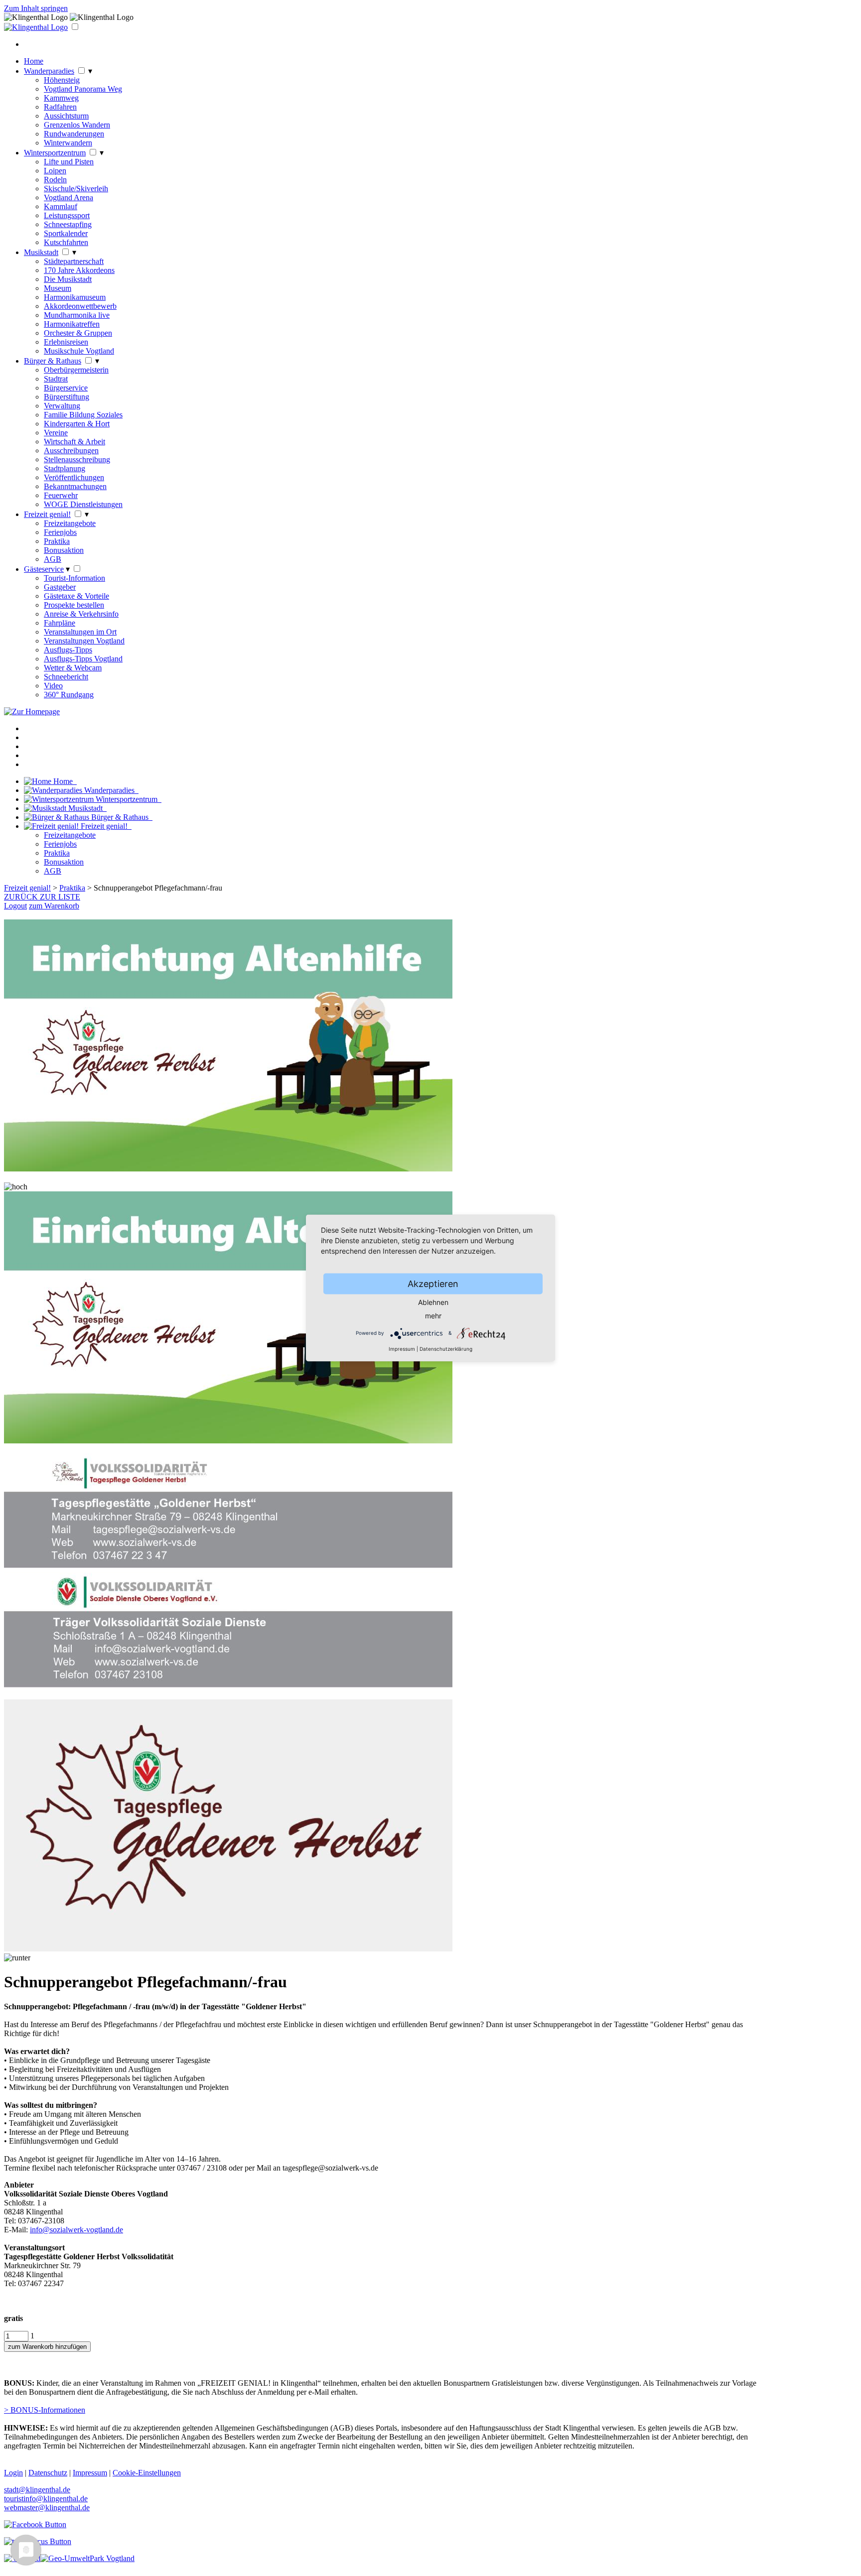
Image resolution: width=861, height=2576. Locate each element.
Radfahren (60, 107)
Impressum (402, 1349)
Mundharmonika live (77, 315)
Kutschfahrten (66, 242)
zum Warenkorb (54, 906)
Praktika (57, 541)
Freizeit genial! (47, 514)
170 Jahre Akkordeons (79, 270)
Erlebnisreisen (66, 342)
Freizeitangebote (70, 523)
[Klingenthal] (36, 27)
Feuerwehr (61, 495)
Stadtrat (56, 379)
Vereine (56, 433)
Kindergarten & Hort (77, 424)
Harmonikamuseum (75, 297)
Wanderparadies (49, 71)
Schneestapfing (68, 224)
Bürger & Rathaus (53, 361)
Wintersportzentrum (55, 153)
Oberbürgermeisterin (76, 370)
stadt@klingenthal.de (37, 2490)
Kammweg (61, 98)
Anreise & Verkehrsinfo (81, 614)
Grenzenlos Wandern (77, 125)
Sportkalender (66, 233)
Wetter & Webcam (73, 668)
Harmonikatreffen (72, 324)
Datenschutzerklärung (446, 1349)
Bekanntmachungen (75, 486)
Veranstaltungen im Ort (80, 632)
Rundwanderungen (74, 134)
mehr (433, 1316)
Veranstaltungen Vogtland (84, 641)
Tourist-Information (74, 578)
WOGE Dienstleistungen (83, 504)
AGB (53, 559)
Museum (58, 288)
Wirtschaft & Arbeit (74, 442)
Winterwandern (68, 143)
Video (53, 686)
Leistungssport (67, 215)
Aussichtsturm (66, 116)
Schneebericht (66, 677)
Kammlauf (61, 206)
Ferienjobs (60, 532)
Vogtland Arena (69, 197)
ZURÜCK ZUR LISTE (42, 897)
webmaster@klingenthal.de (47, 2508)
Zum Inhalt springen (36, 8)
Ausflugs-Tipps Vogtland (83, 659)
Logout (15, 906)
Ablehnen (433, 1302)
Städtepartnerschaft (74, 261)
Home (34, 61)
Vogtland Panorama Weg (83, 89)
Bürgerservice (66, 388)
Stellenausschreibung (77, 459)
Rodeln (55, 180)
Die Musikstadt (68, 279)
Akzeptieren (433, 1284)
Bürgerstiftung (67, 397)
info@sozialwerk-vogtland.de (76, 2230)
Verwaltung (62, 406)
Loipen (55, 171)
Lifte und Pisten (69, 162)
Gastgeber (60, 587)
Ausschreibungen (71, 451)
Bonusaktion (64, 550)
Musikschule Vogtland (79, 351)
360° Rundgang (69, 695)
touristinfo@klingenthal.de (46, 2499)
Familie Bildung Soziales (83, 415)
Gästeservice (44, 569)
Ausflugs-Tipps (68, 650)
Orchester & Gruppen (78, 333)
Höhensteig (62, 80)
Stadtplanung (65, 468)
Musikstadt (41, 252)
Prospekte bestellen (74, 605)
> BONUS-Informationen (45, 2410)
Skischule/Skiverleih (76, 189)
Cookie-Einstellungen (147, 2473)
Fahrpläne (60, 623)
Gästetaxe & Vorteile (76, 596)
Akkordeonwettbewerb (80, 306)
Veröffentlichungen (74, 477)
